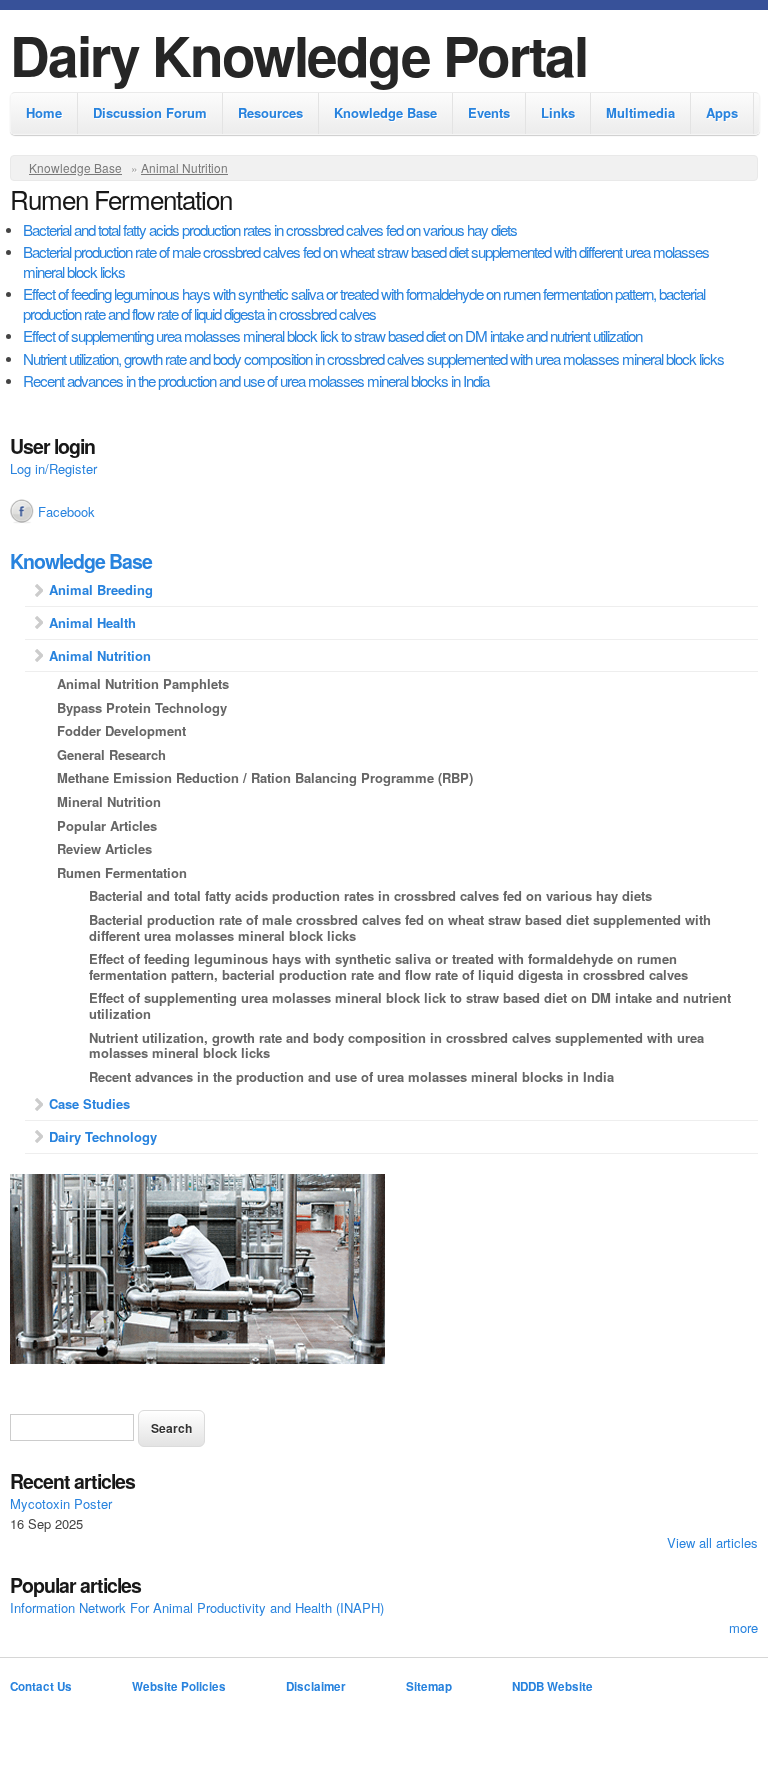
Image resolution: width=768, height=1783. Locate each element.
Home (44, 112)
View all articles (712, 1542)
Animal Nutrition (184, 167)
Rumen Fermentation (122, 872)
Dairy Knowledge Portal (298, 54)
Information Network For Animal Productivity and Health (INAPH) (197, 1607)
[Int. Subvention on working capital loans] (384, 1271)
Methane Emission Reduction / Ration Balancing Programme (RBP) (265, 777)
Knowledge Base (385, 112)
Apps (722, 112)
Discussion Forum (150, 112)
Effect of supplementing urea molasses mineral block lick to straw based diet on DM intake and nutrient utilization (332, 335)
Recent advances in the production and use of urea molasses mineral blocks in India (256, 380)
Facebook (66, 511)
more (743, 1627)
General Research (111, 754)
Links (558, 112)
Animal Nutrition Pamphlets (143, 683)
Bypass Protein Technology (142, 707)
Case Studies (89, 1103)
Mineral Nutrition (109, 801)
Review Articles (104, 848)
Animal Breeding (101, 589)
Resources (270, 112)
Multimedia (640, 112)
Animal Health (92, 622)
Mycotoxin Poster (61, 1503)
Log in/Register (53, 468)
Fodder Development (121, 730)
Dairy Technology (103, 1136)
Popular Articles (107, 825)
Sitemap (429, 1686)
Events (489, 112)
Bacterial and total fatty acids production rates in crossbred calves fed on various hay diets (270, 229)
